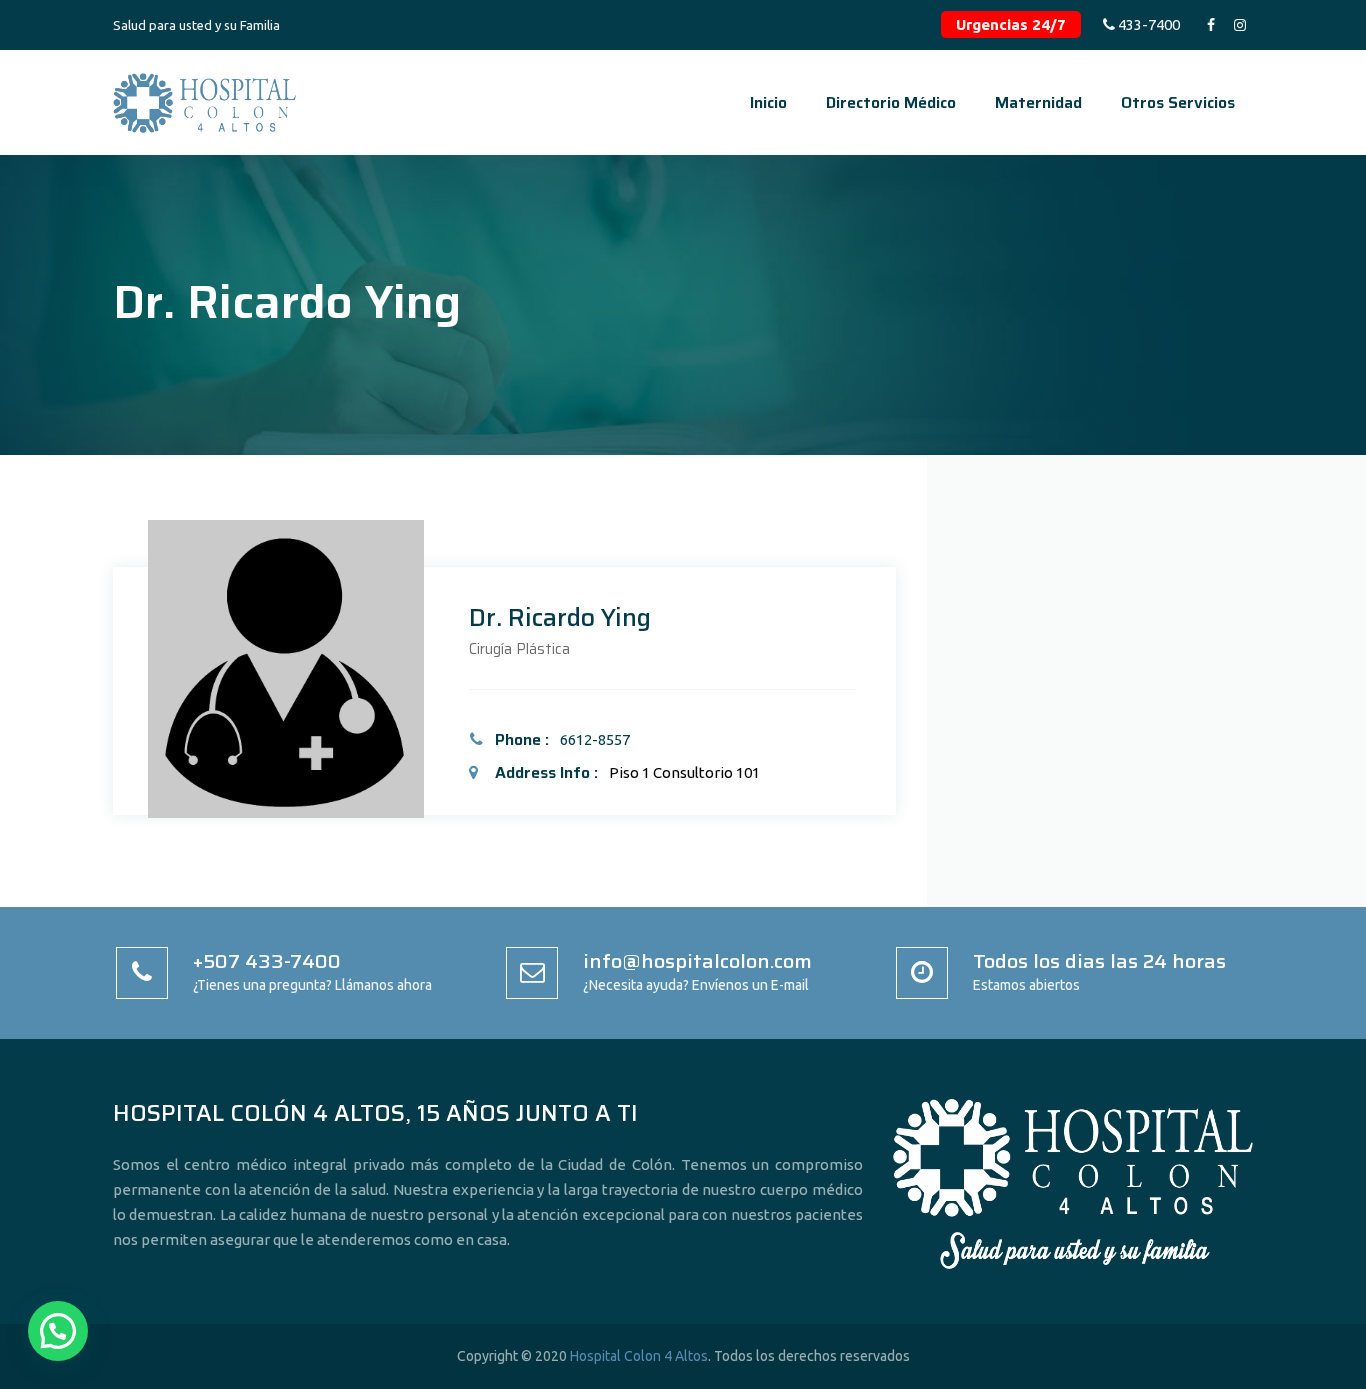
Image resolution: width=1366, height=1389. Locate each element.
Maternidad (1038, 102)
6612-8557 (595, 739)
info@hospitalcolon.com (697, 961)
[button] (58, 1331)
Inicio (768, 102)
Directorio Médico (891, 102)
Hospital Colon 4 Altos (639, 1356)
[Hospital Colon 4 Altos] (204, 102)
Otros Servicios (1178, 102)
